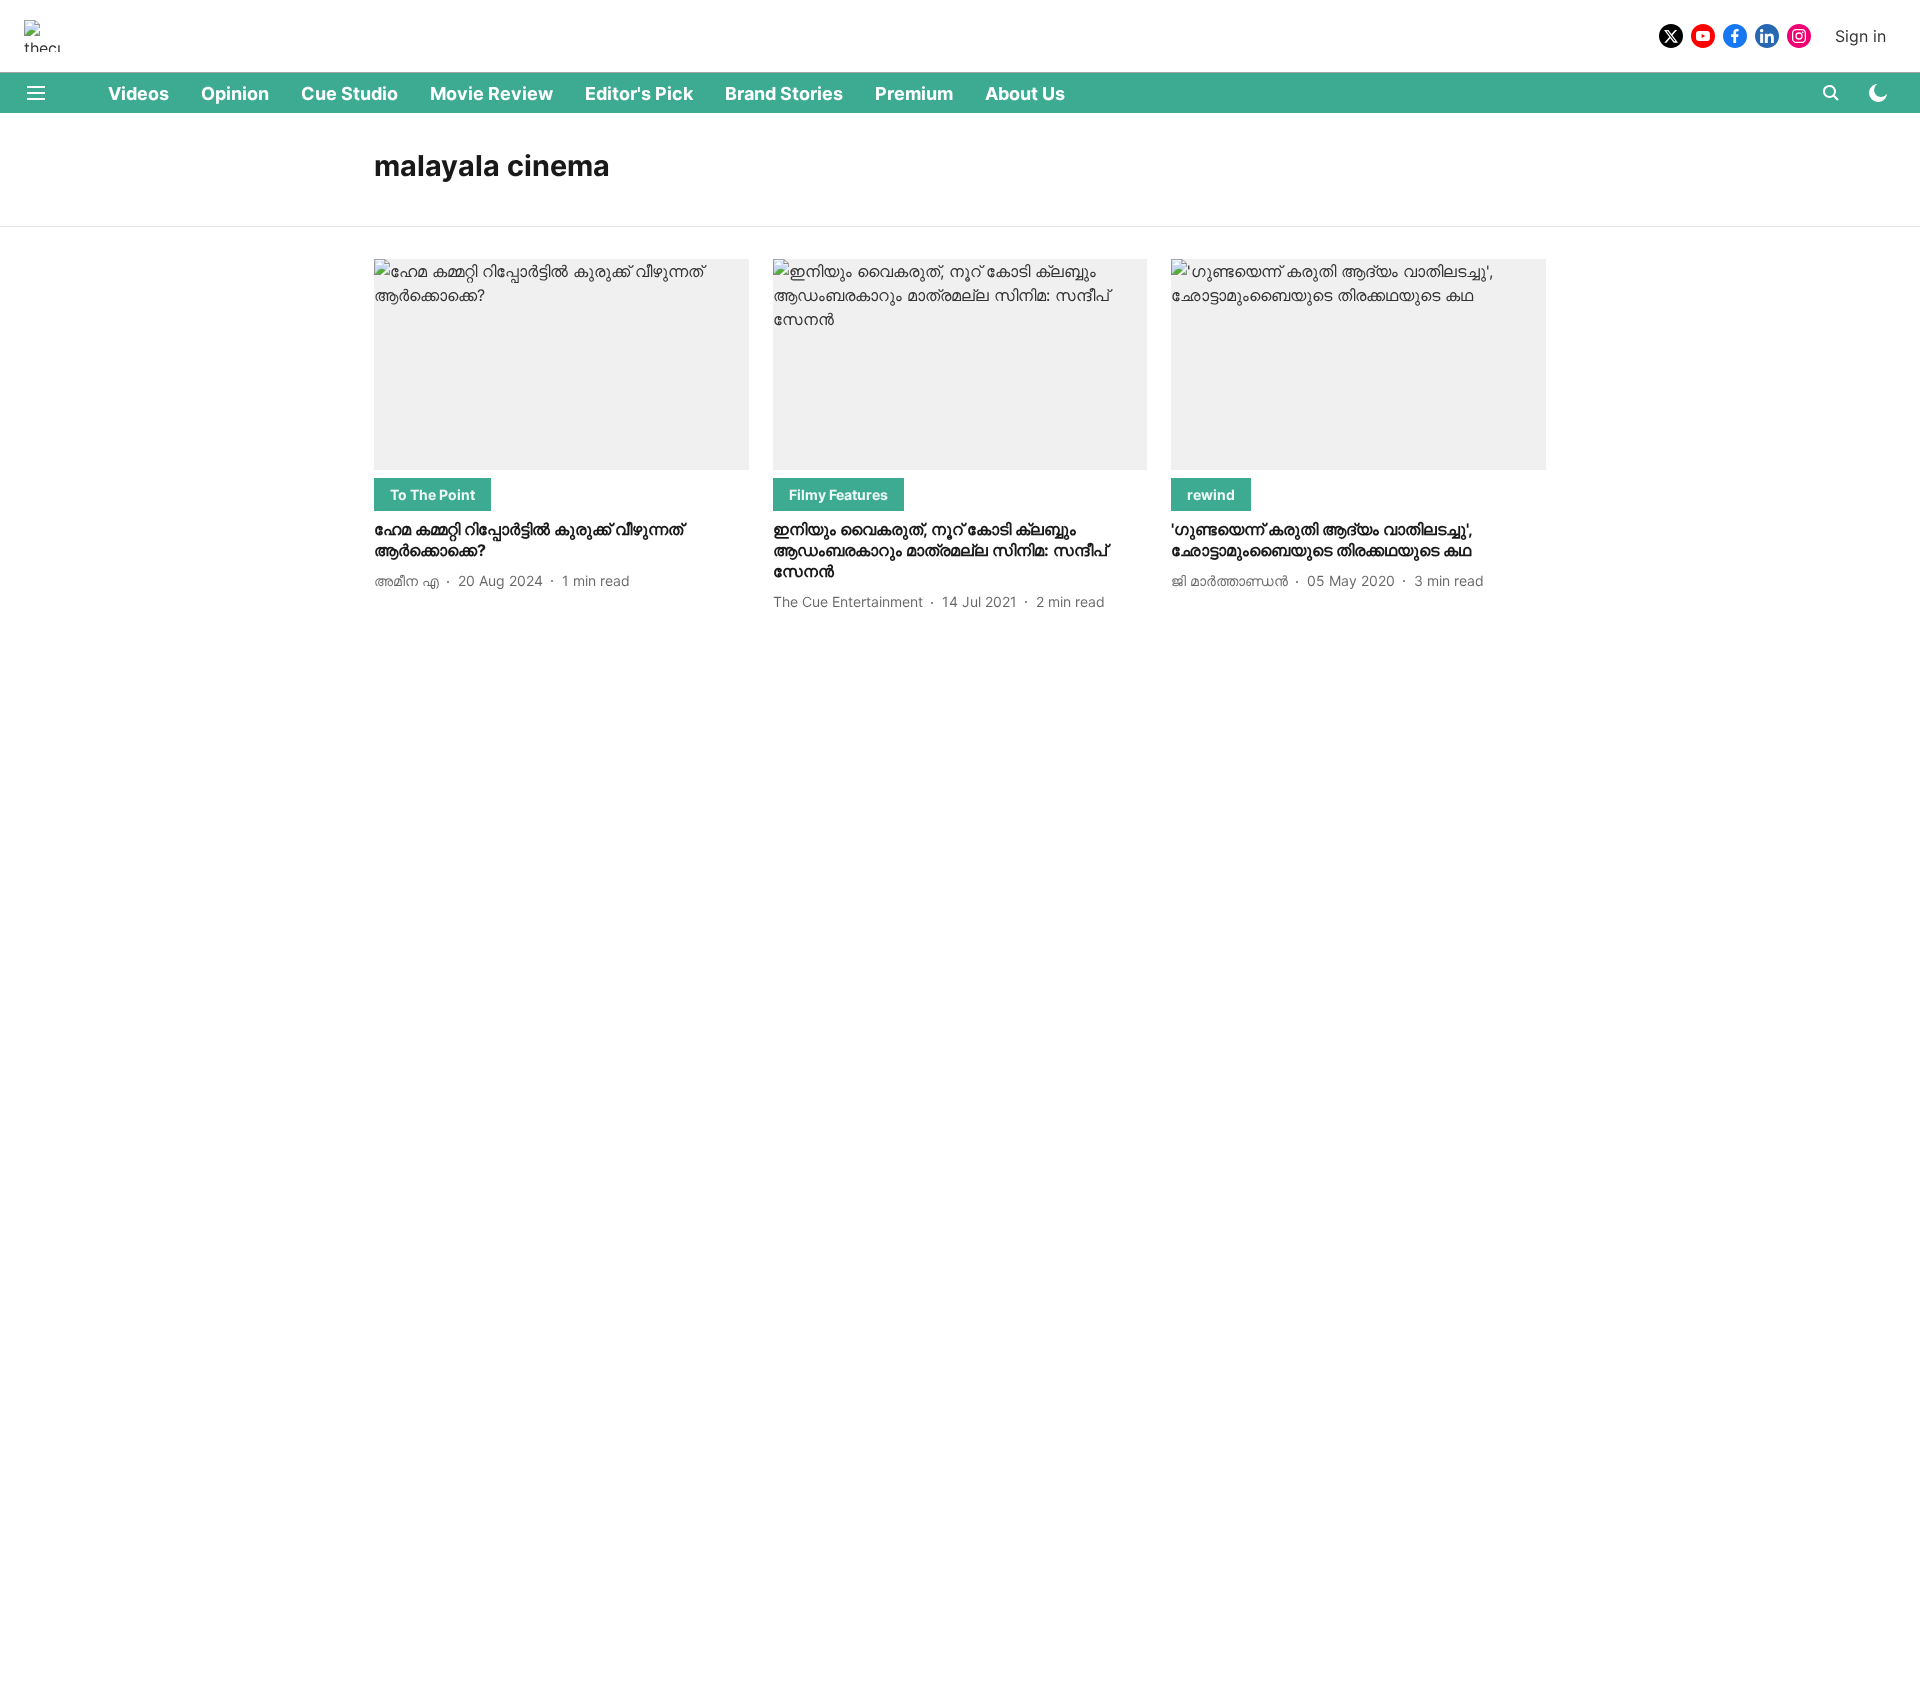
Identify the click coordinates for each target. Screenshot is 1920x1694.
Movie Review (491, 93)
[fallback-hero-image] (561, 364)
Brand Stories (784, 93)
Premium (914, 93)
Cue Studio (349, 93)
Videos (138, 93)
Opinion (235, 93)
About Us (1025, 93)
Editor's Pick (639, 93)
